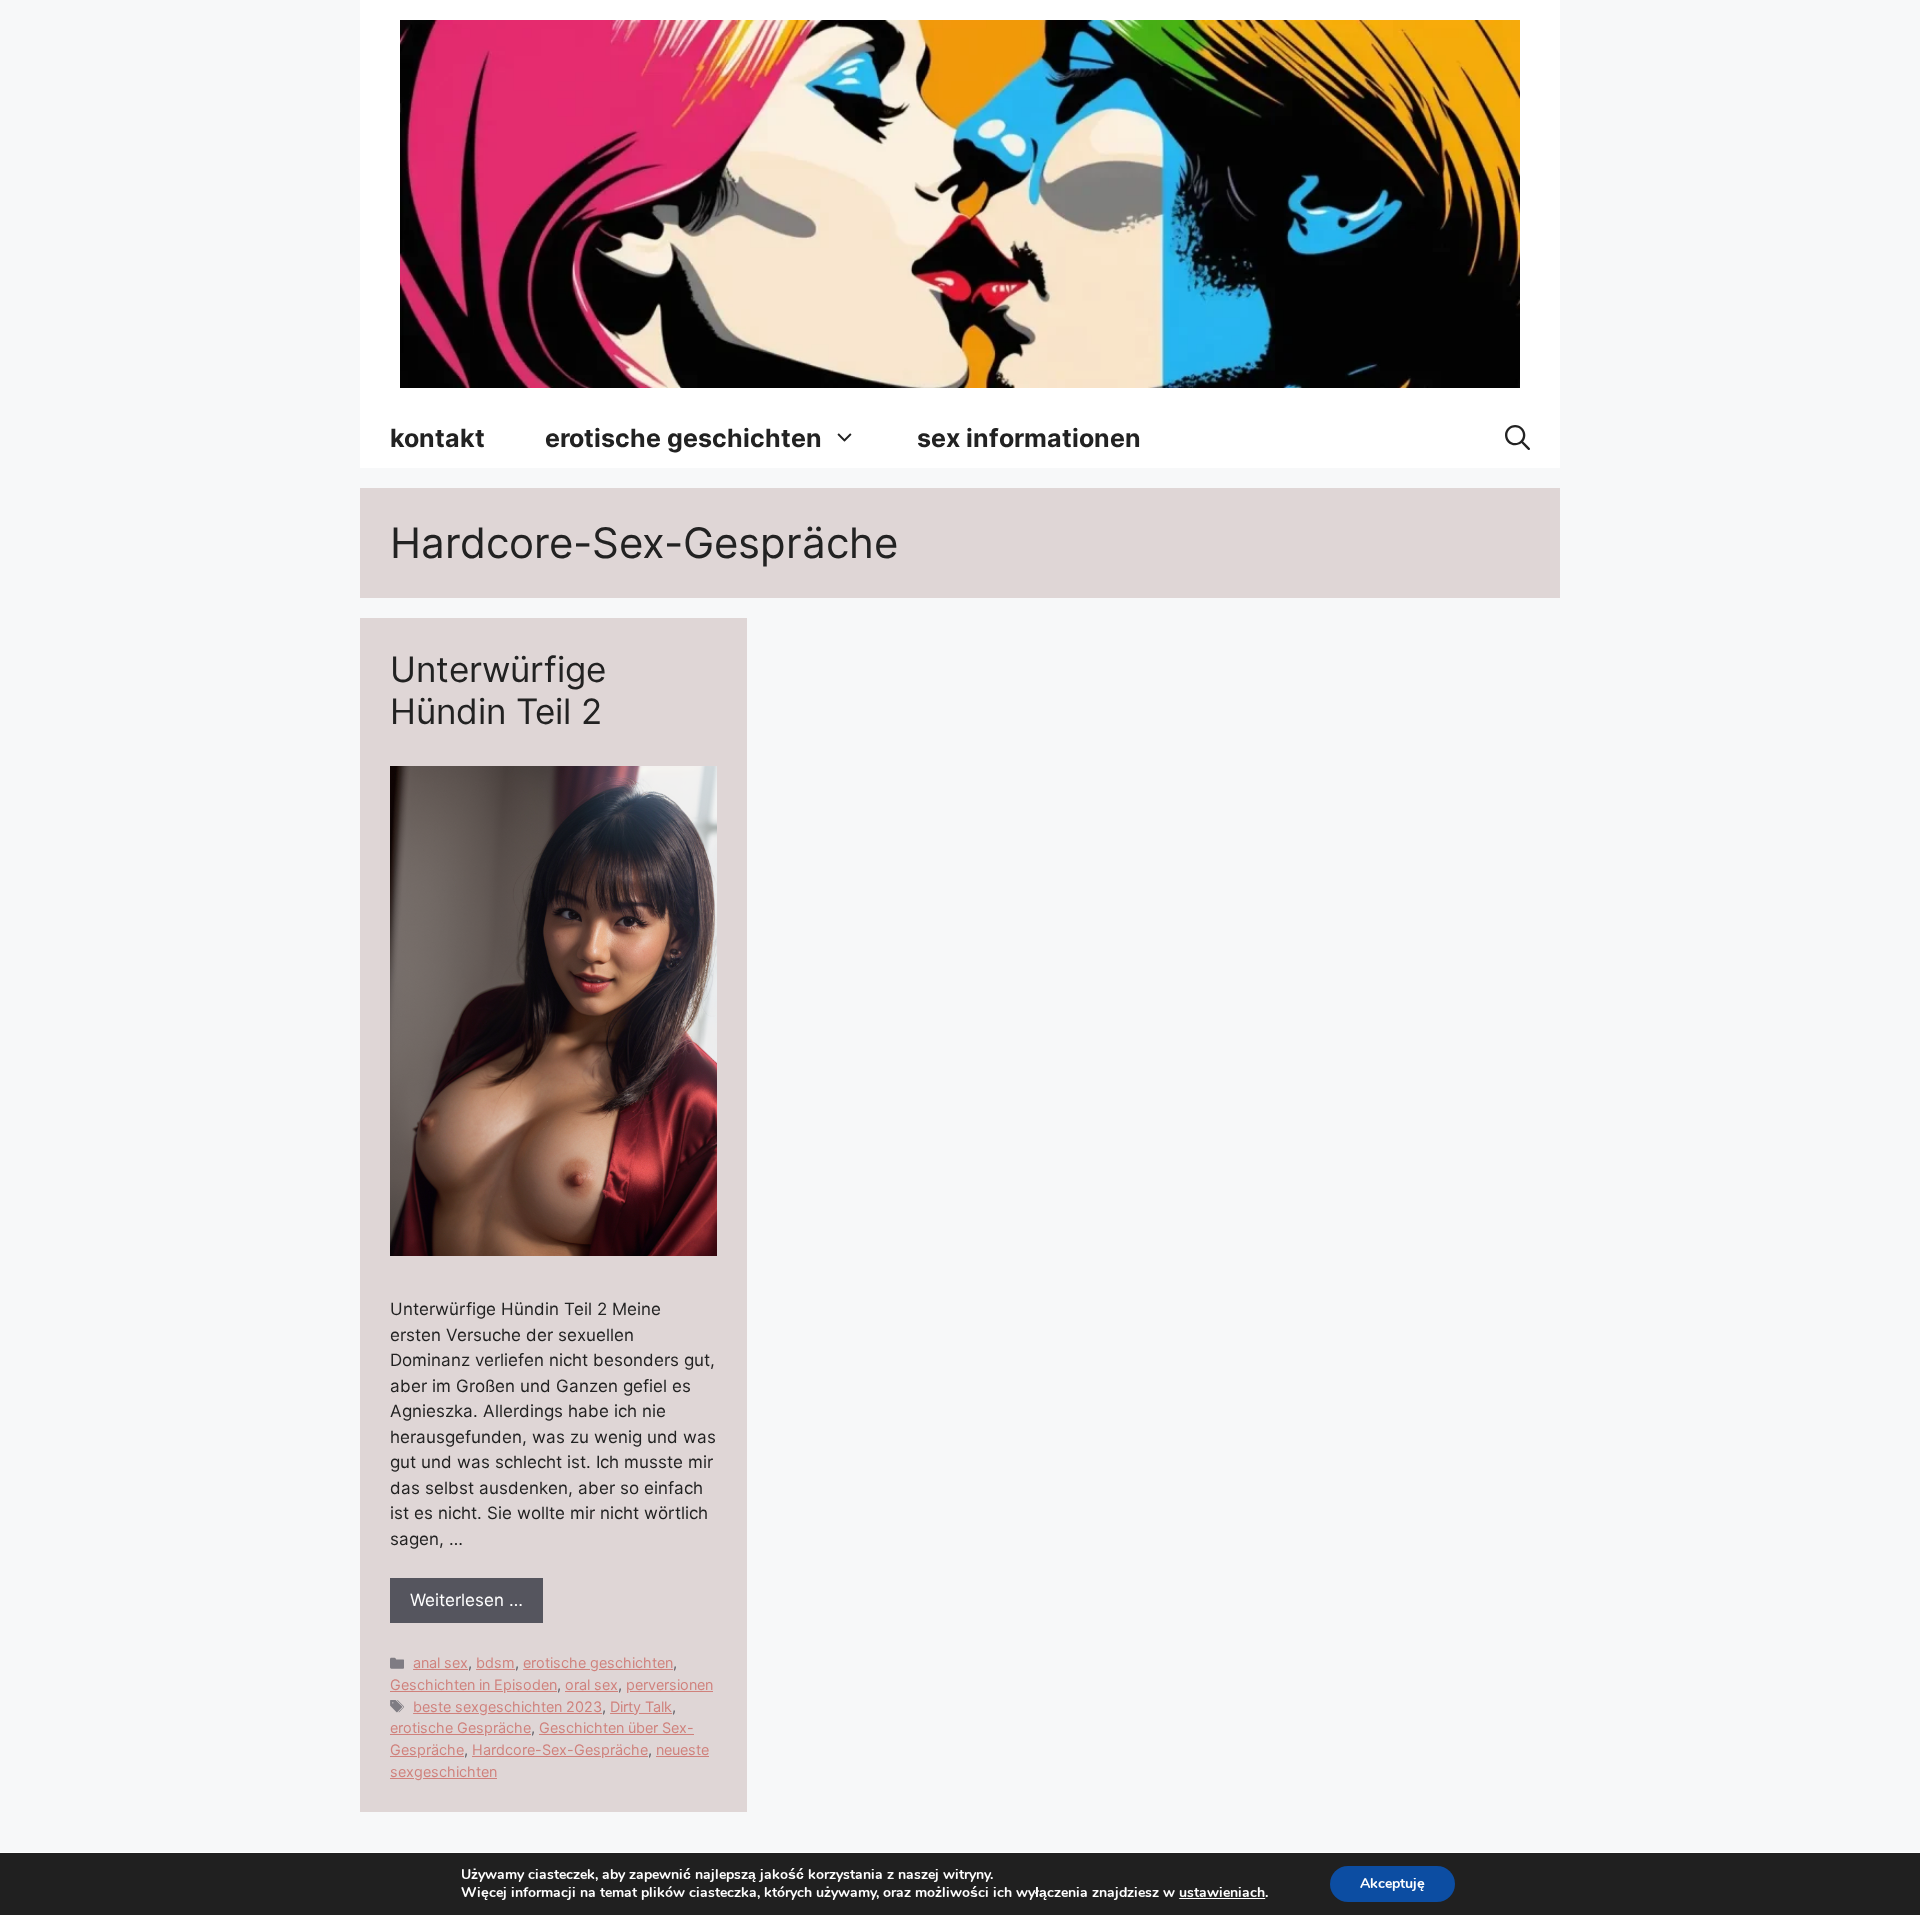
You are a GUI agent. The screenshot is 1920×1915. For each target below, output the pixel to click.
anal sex (440, 1662)
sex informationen (1029, 438)
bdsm (495, 1662)
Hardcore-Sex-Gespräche (560, 1749)
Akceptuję (1392, 1883)
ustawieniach (1222, 1893)
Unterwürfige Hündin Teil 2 (498, 690)
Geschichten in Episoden (473, 1684)
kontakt (437, 438)
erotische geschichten (683, 438)
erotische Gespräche (460, 1727)
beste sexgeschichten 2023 (507, 1706)
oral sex (591, 1684)
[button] (1517, 438)
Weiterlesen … (466, 1600)
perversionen (669, 1684)
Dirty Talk (641, 1706)
